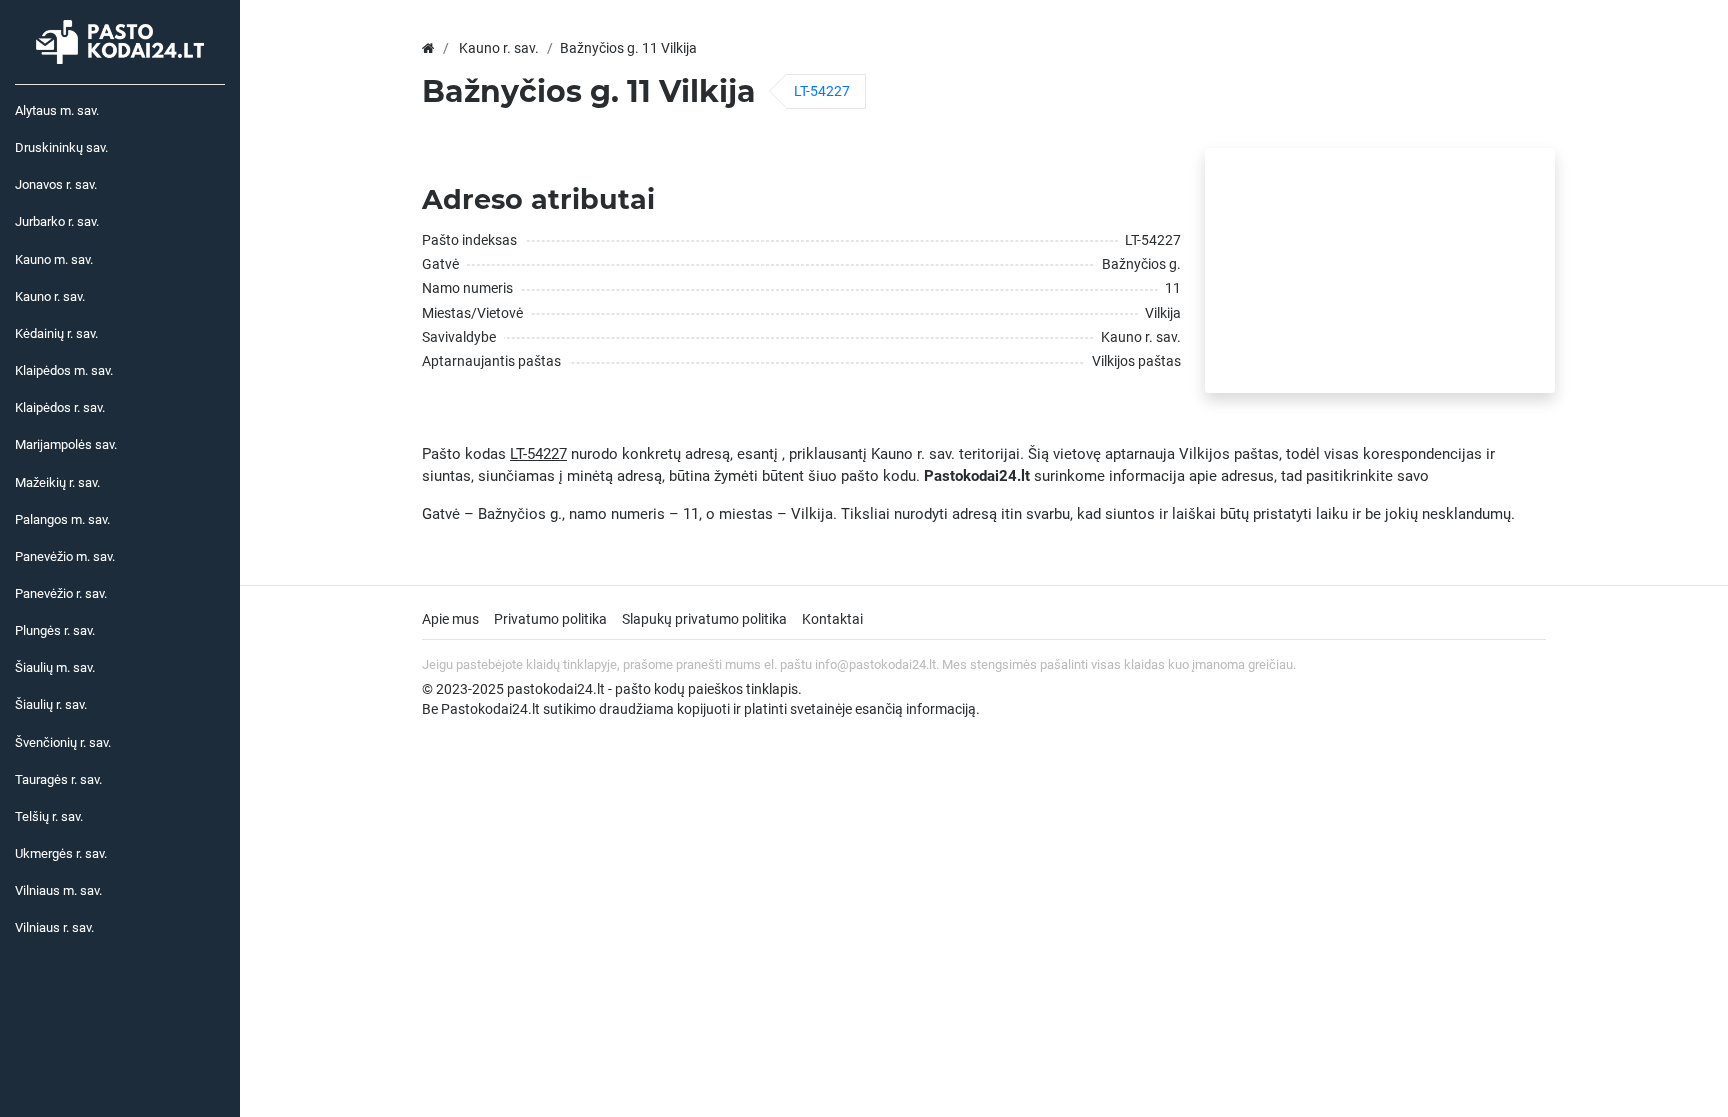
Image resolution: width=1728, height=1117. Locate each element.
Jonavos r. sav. (56, 184)
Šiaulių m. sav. (55, 667)
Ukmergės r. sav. (61, 853)
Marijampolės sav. (66, 444)
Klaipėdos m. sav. (64, 370)
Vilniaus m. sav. (58, 890)
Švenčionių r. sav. (63, 742)
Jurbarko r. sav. (57, 221)
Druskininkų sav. (61, 147)
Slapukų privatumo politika (704, 619)
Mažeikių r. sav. (57, 482)
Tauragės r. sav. (58, 779)
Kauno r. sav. (50, 296)
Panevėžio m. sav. (65, 556)
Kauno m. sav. (54, 259)
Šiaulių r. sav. (51, 704)
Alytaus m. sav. (57, 110)
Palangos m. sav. (62, 519)
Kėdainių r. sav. (56, 333)
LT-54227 (822, 91)
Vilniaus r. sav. (54, 927)
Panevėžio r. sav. (61, 593)
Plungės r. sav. (55, 630)
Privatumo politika (550, 619)
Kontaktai (832, 619)
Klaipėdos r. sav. (60, 407)
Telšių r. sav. (49, 816)
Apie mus (450, 619)
